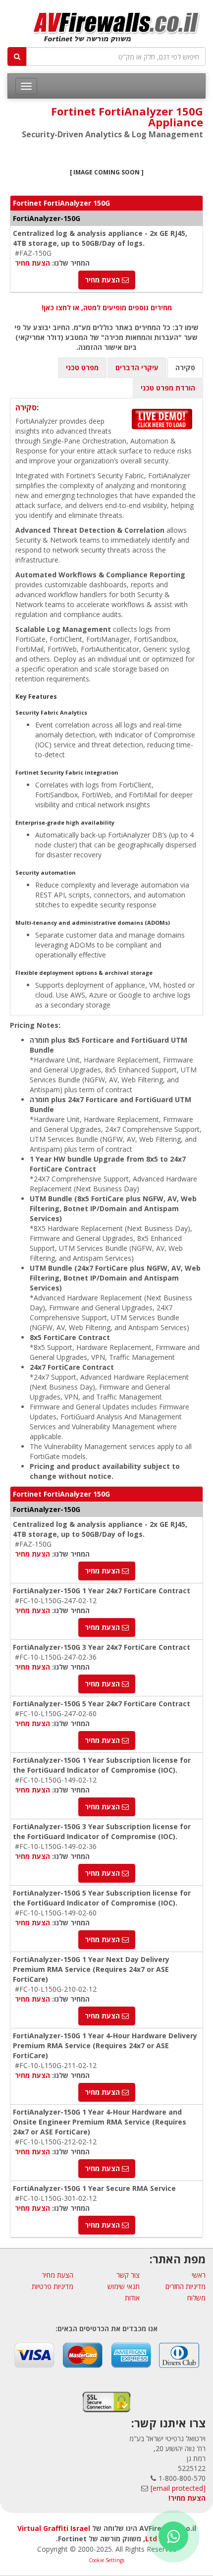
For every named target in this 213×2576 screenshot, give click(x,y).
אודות (132, 2298)
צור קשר (128, 2275)
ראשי (199, 2275)
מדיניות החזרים (186, 2286)
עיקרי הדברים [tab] (137, 367)
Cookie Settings (106, 2560)
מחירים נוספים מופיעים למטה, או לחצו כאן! (107, 308)
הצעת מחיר (32, 263)
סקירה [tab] (185, 367)
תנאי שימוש (124, 2286)
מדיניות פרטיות (53, 2286)
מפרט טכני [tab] (82, 367)
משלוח (196, 2298)
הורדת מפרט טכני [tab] (168, 388)
